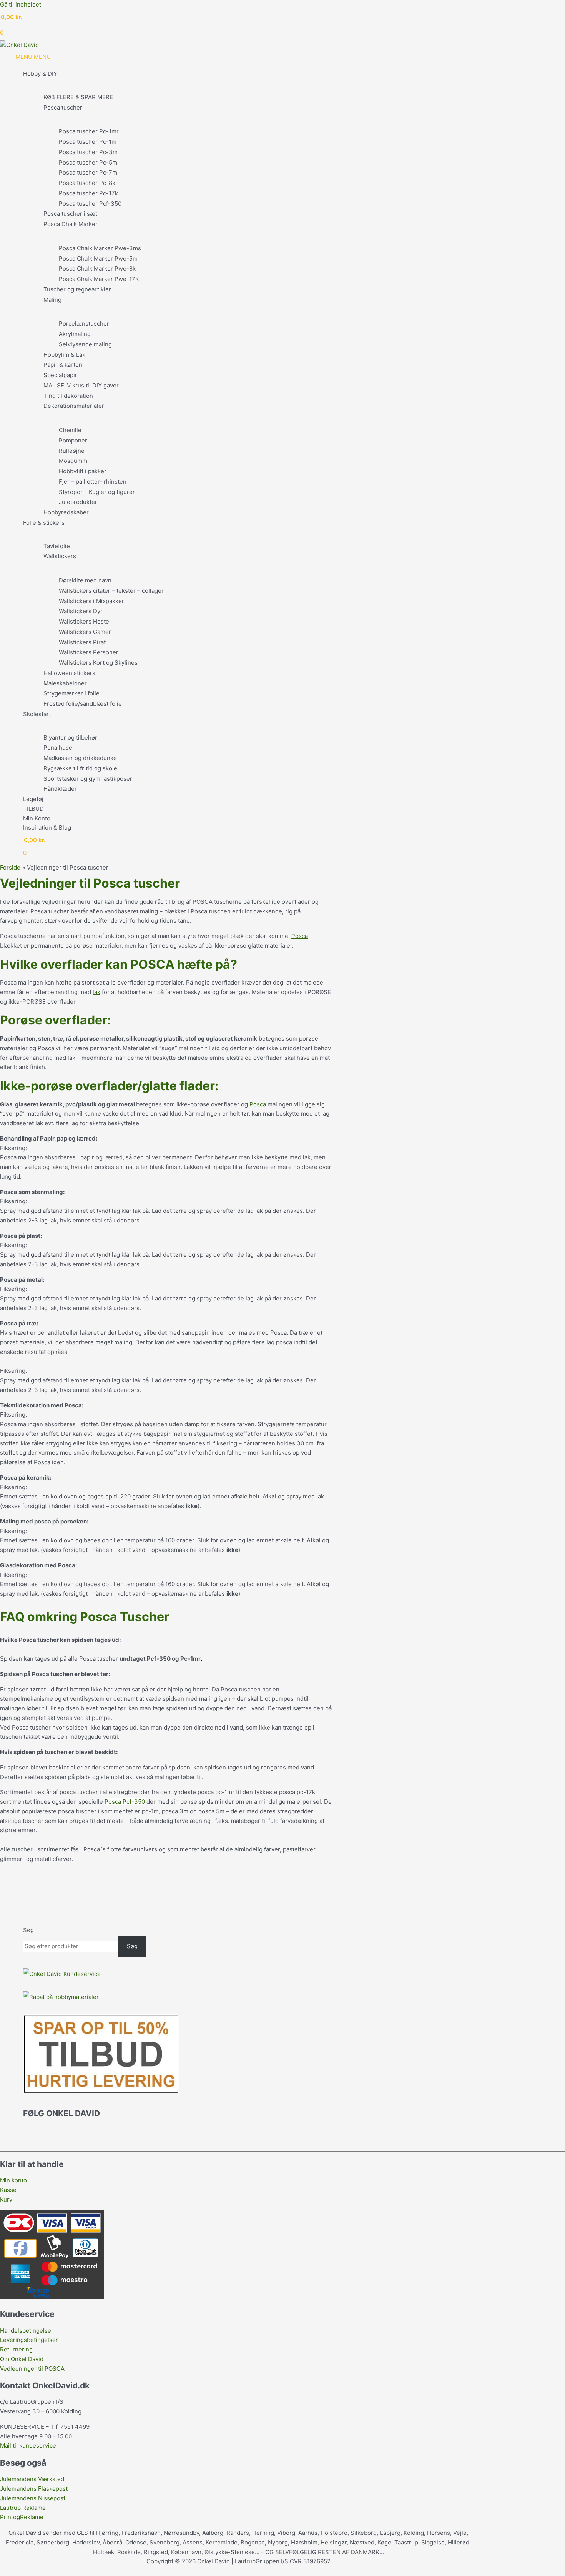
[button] (2, 2571)
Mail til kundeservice (28, 2445)
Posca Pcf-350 (125, 1802)
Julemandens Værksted (32, 2479)
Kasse (8, 2190)
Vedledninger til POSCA (32, 2369)
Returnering (16, 2349)
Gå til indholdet (21, 4)
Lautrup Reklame (24, 2508)
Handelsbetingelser (27, 2331)
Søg (28, 1930)
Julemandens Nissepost (33, 2498)
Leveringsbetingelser (29, 2340)
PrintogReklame (22, 2517)
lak (96, 992)
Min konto (13, 2180)
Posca (300, 936)
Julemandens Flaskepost (34, 2489)
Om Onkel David (22, 2359)
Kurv (6, 2199)
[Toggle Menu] (246, 86)
